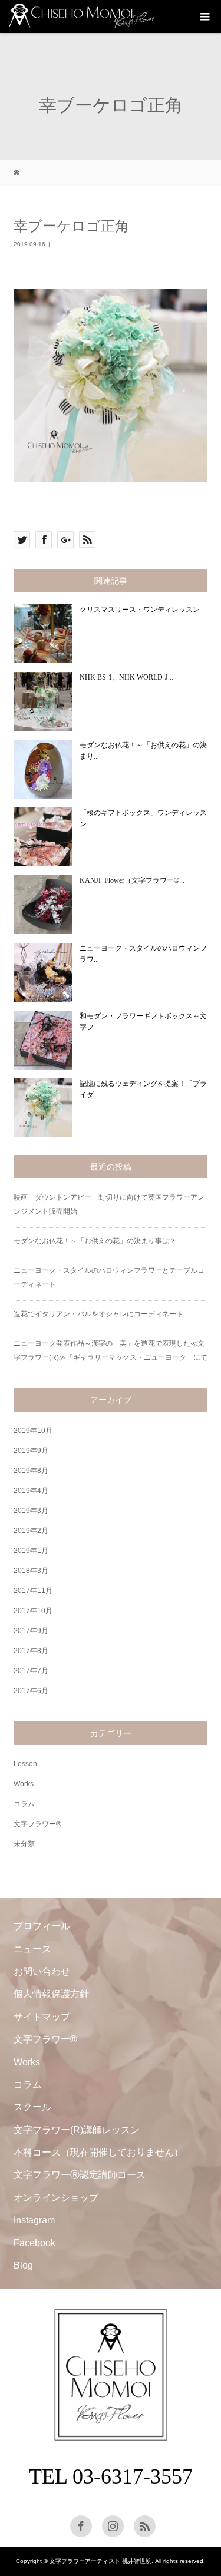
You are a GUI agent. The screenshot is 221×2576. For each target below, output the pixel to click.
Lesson (25, 1764)
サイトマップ (42, 2017)
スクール (32, 2107)
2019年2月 (31, 1531)
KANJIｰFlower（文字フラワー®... (132, 880)
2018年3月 (31, 1571)
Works (24, 1784)
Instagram (34, 2220)
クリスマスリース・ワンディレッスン (140, 610)
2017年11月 (33, 1591)
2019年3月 (31, 1511)
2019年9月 (31, 1451)
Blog (23, 2265)
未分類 (24, 1844)
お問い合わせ (42, 1971)
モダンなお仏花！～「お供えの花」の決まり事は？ (95, 1241)
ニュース (32, 1949)
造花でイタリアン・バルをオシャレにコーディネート (98, 1314)
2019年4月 (31, 1491)
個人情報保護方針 (51, 1994)
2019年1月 (31, 1551)
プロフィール (42, 1926)
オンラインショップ (56, 2198)
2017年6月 (31, 1691)
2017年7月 (31, 1671)
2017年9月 (31, 1631)
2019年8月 (31, 1471)
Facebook (34, 2243)
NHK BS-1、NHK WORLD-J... (126, 677)
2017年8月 (31, 1651)
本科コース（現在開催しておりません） (98, 2152)
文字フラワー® (37, 1824)
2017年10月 (33, 1611)
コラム (24, 1804)
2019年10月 (33, 1431)
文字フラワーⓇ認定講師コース (80, 2175)
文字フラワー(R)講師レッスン (77, 2130)
